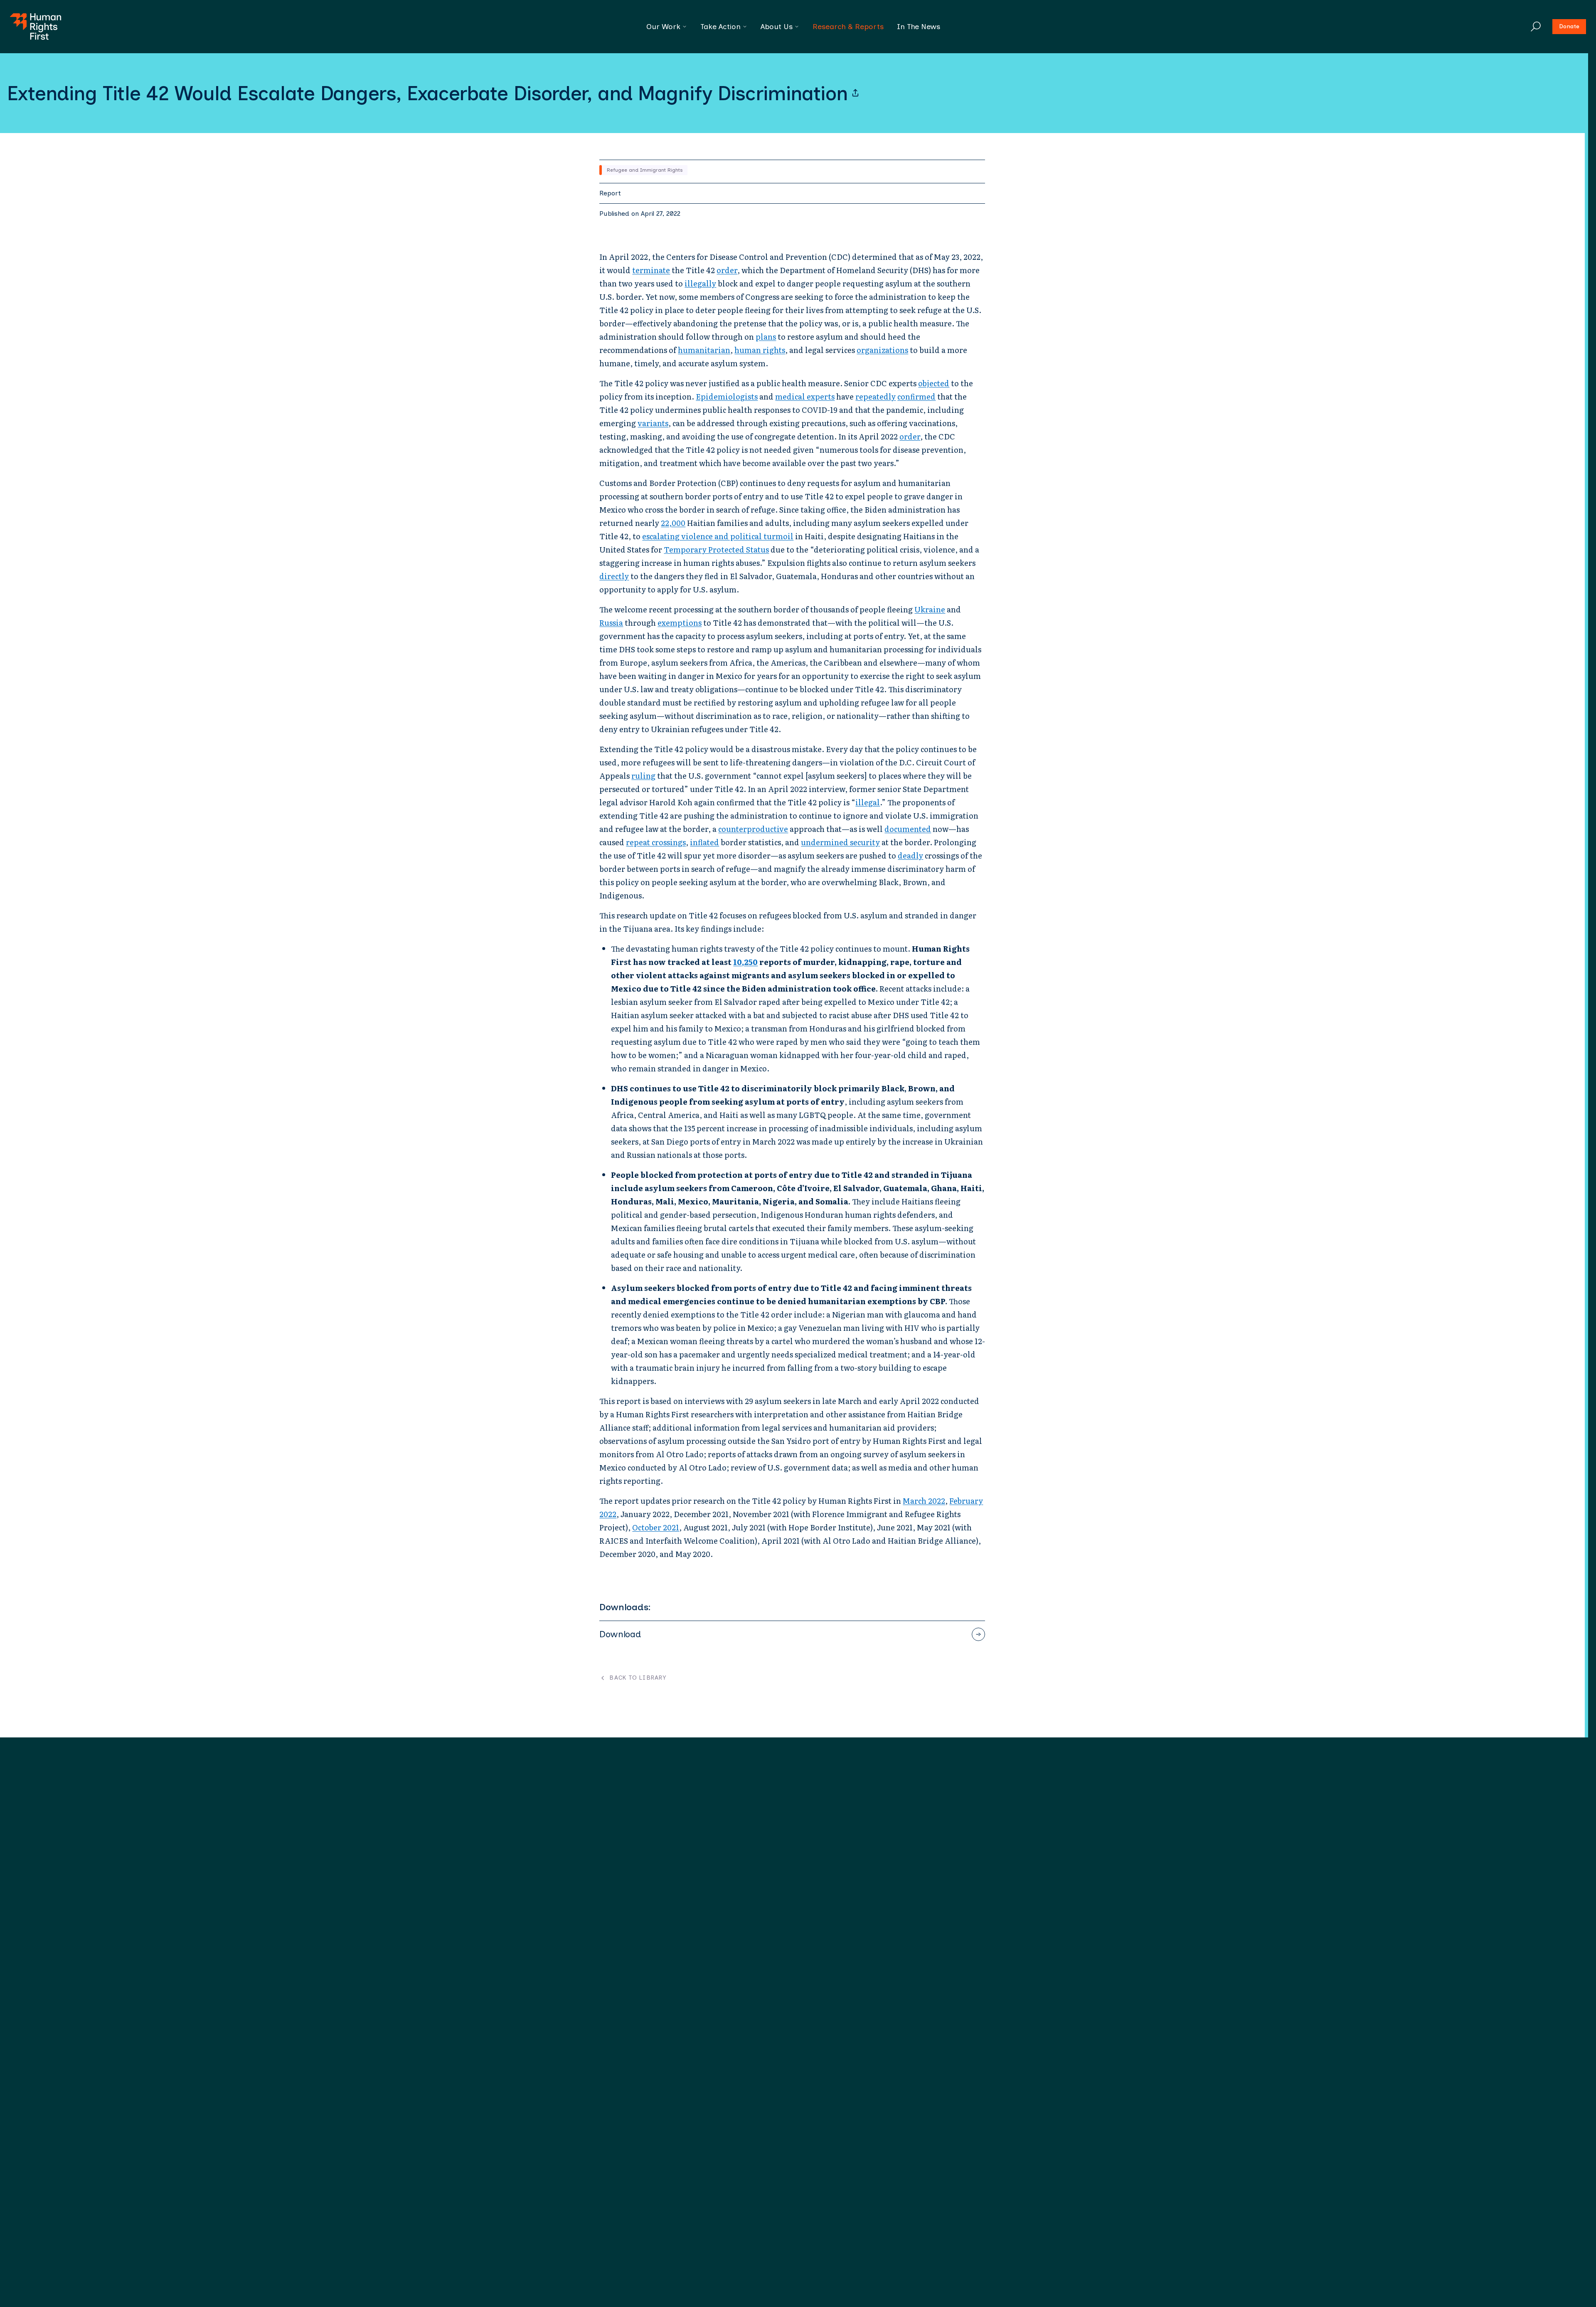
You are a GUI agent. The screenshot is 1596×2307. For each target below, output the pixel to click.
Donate (1569, 26)
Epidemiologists (727, 396)
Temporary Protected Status (716, 549)
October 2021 (656, 1527)
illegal (868, 802)
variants (653, 423)
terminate (651, 270)
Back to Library (638, 1678)
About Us (777, 27)
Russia (611, 623)
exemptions (680, 623)
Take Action (720, 27)
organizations (882, 350)
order (727, 270)
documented (908, 829)
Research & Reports (848, 27)
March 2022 (924, 1501)
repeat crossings (656, 842)
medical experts (805, 396)
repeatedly (876, 396)
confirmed (916, 396)
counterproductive (753, 829)
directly (614, 576)
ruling (643, 776)
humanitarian (704, 350)
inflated (704, 842)
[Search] (1536, 27)
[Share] (855, 93)
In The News (919, 27)
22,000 (673, 523)
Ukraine (930, 609)
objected (934, 383)
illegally (700, 283)
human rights (760, 350)
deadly (910, 855)
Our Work (663, 27)
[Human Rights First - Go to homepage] (36, 27)
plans (766, 337)
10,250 (745, 962)
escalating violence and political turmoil (718, 536)
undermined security (840, 842)
